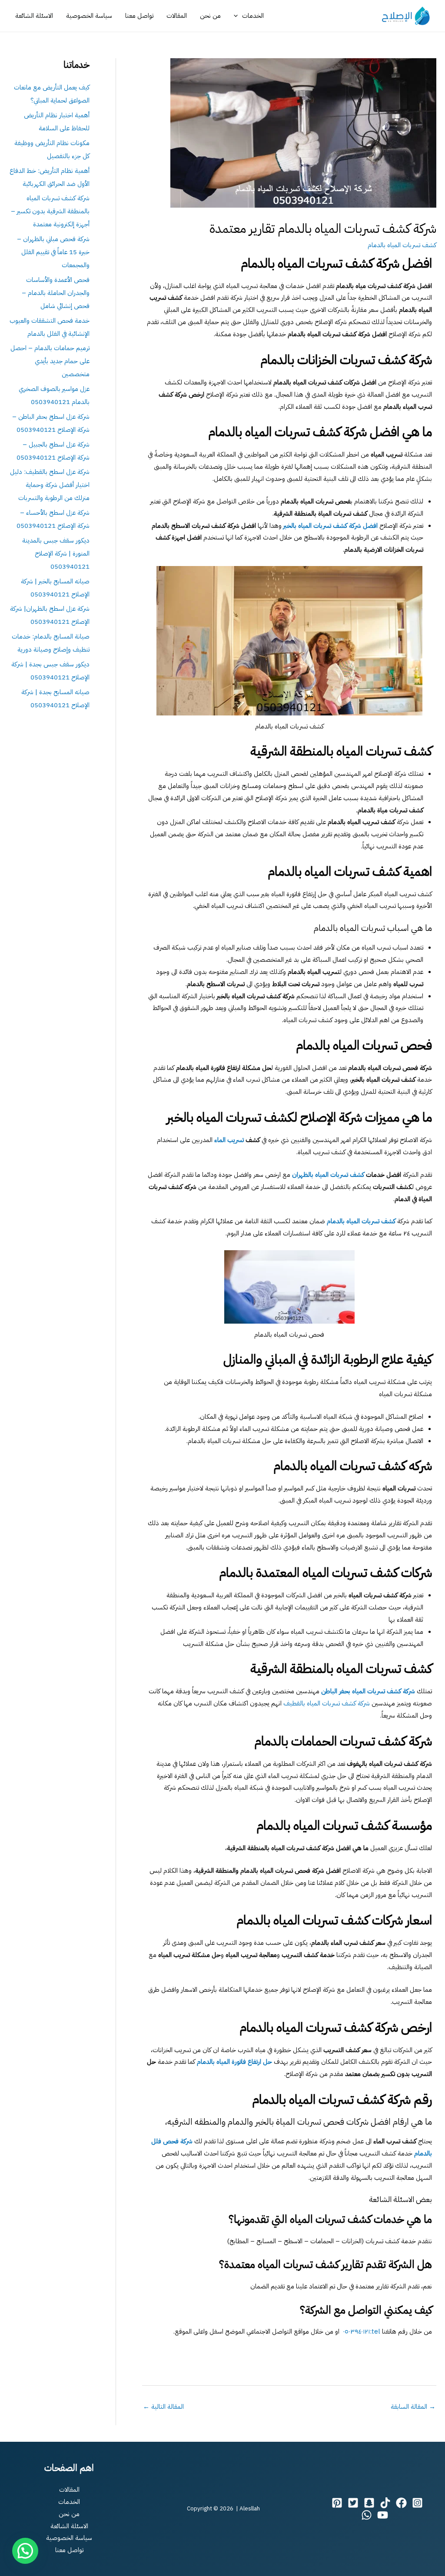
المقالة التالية (163, 2407)
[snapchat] (369, 2503)
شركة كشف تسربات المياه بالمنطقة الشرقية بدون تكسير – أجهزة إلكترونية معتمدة (50, 211)
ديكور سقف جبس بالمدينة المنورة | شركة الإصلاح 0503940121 (56, 553)
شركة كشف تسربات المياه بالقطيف (327, 1703)
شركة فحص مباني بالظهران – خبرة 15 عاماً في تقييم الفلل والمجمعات (53, 252)
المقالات (177, 16)
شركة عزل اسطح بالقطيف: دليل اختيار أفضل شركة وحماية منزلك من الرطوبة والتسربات (50, 485)
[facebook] (401, 2503)
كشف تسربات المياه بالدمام (402, 245)
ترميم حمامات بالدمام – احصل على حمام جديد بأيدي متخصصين (50, 361)
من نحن (210, 16)
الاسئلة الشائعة (34, 16)
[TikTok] (385, 2503)
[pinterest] (337, 2503)
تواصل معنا (139, 16)
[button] (238, 16)
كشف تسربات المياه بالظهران (328, 1175)
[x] (353, 2503)
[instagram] (417, 2503)
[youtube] (383, 2515)
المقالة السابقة (413, 2407)
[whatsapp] (367, 2515)
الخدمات (253, 16)
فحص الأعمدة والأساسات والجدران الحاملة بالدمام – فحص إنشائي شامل (56, 293)
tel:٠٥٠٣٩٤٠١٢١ (362, 2331)
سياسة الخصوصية (89, 16)
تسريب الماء (229, 1140)
